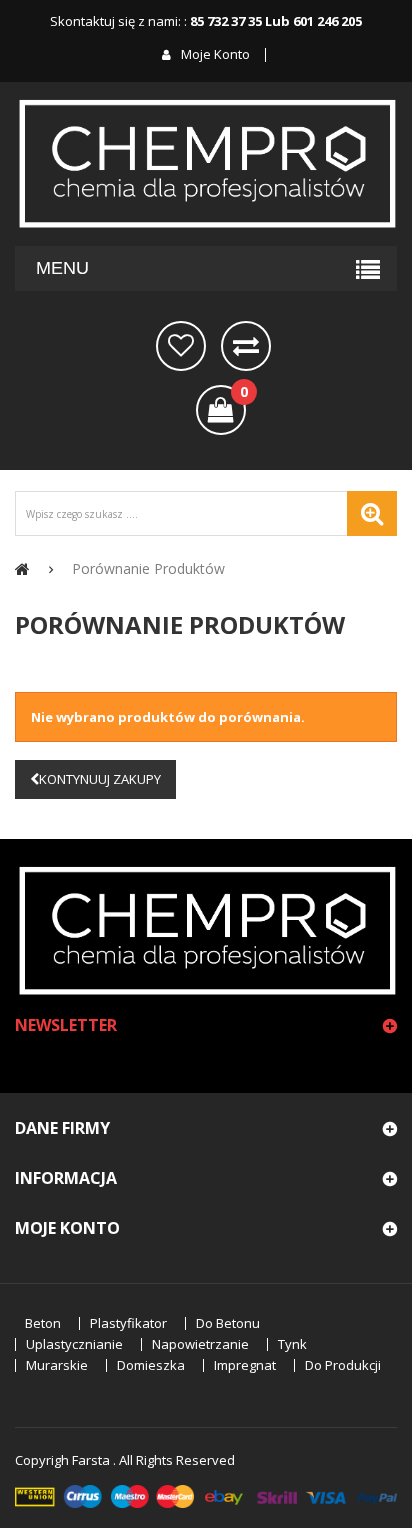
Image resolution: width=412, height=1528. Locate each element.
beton (43, 1323)
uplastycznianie (74, 1344)
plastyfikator (128, 1323)
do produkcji (343, 1365)
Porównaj (246, 346)
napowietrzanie (200, 1344)
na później (181, 346)
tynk (292, 1344)
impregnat (245, 1365)
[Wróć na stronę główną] (22, 568)
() (243, 393)
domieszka (151, 1365)
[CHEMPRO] (206, 164)
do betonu (228, 1323)
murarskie (57, 1365)
